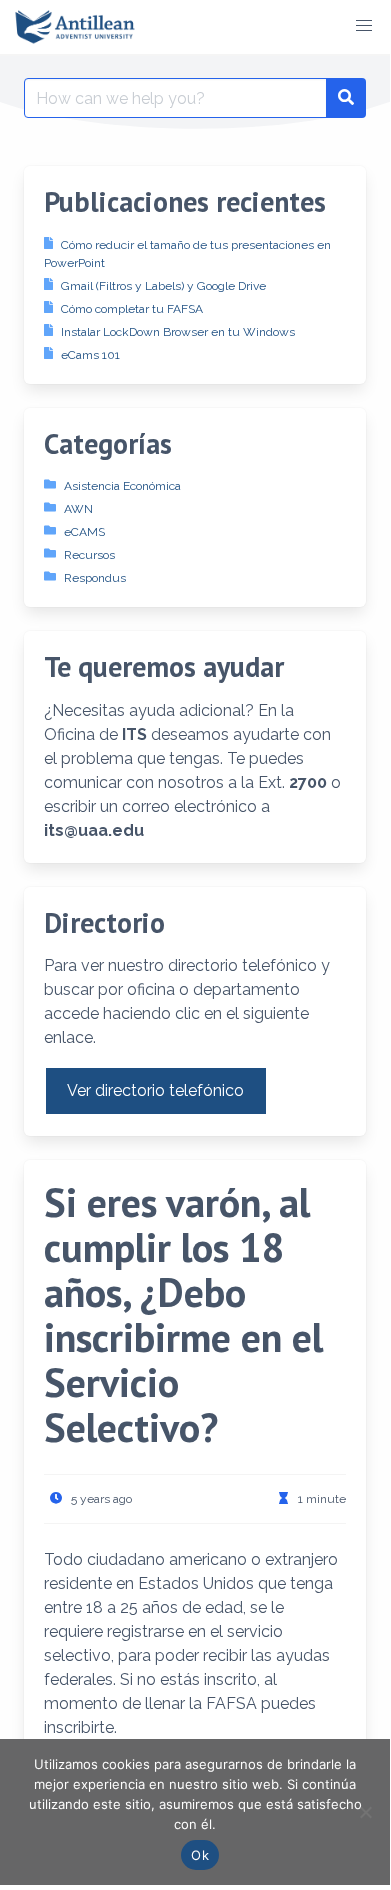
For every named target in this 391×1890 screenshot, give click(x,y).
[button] (364, 26)
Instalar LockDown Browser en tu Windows (178, 332)
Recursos (89, 555)
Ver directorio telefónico (155, 1090)
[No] (365, 1812)
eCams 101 (90, 355)
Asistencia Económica (122, 486)
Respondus (95, 578)
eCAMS (84, 532)
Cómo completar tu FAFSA (132, 309)
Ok (200, 1855)
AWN (78, 509)
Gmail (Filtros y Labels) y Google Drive (163, 286)
